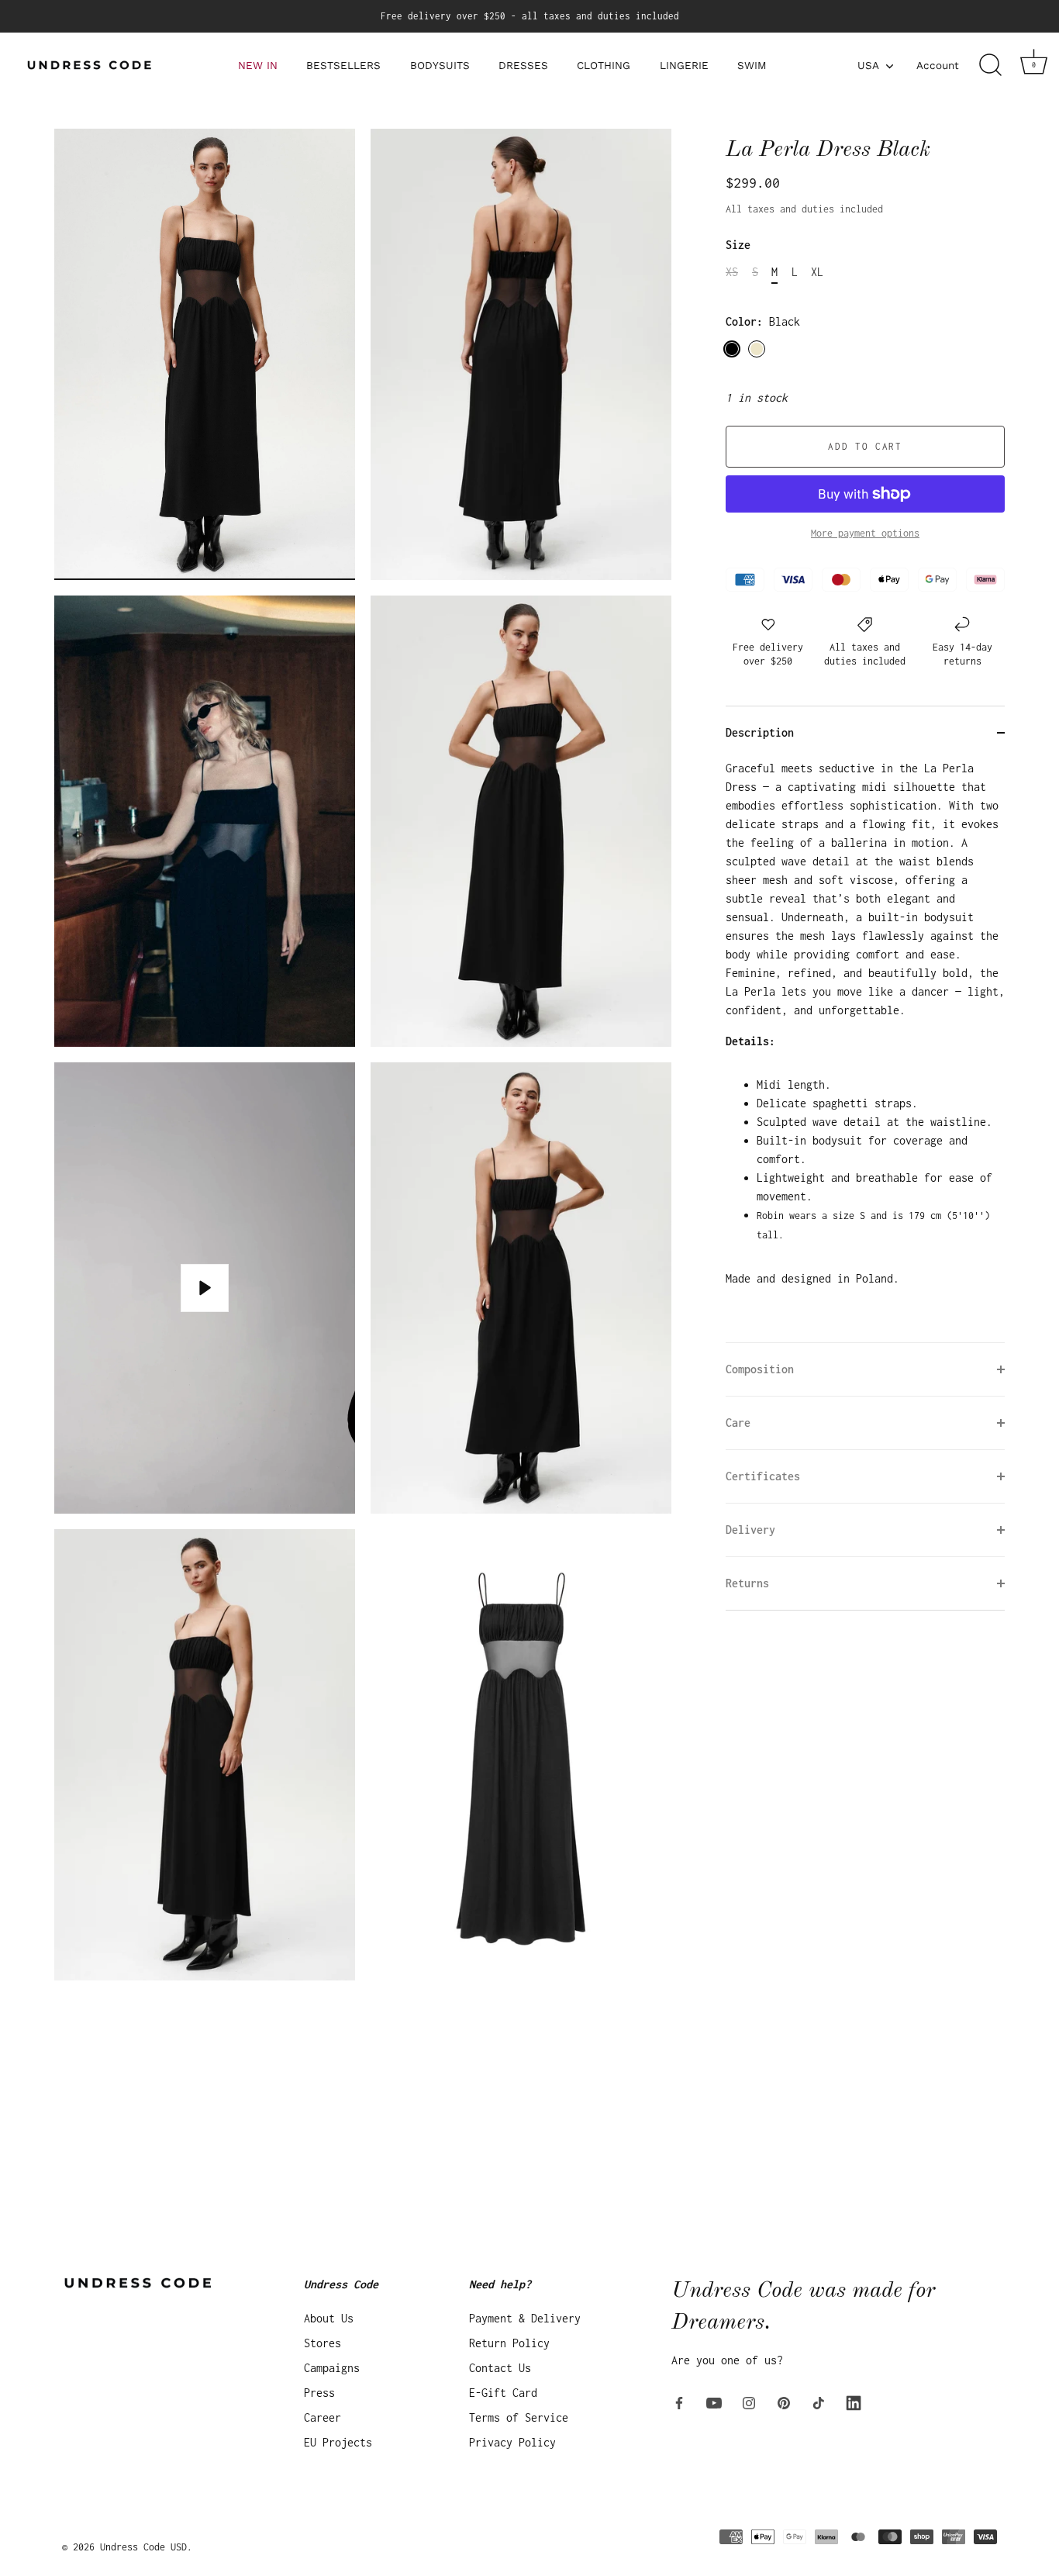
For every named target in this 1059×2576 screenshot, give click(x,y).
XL (817, 272)
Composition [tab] (760, 1369)
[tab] (865, 1051)
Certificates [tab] (763, 1476)
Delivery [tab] (750, 1530)
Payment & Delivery (525, 2317)
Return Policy (509, 2342)
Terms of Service (519, 2417)
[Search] (990, 65)
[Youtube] (714, 2401)
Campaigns (332, 2367)
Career (323, 2417)
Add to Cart (865, 446)
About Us (329, 2317)
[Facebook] (679, 2401)
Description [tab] (760, 732)
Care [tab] (738, 1423)
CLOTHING (604, 65)
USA (868, 65)
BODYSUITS (440, 65)
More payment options (865, 533)
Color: (763, 321)
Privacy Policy (512, 2441)
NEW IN (258, 65)
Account (938, 65)
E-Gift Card (503, 2392)
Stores (323, 2342)
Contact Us (500, 2367)
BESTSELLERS (343, 65)
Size (738, 245)
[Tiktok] (819, 2401)
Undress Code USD (143, 2546)
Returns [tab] (747, 1583)
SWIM (752, 65)
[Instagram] (749, 2401)
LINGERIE (684, 65)
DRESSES (523, 65)
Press (319, 2392)
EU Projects (338, 2441)
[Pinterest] (784, 2401)
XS (732, 272)
